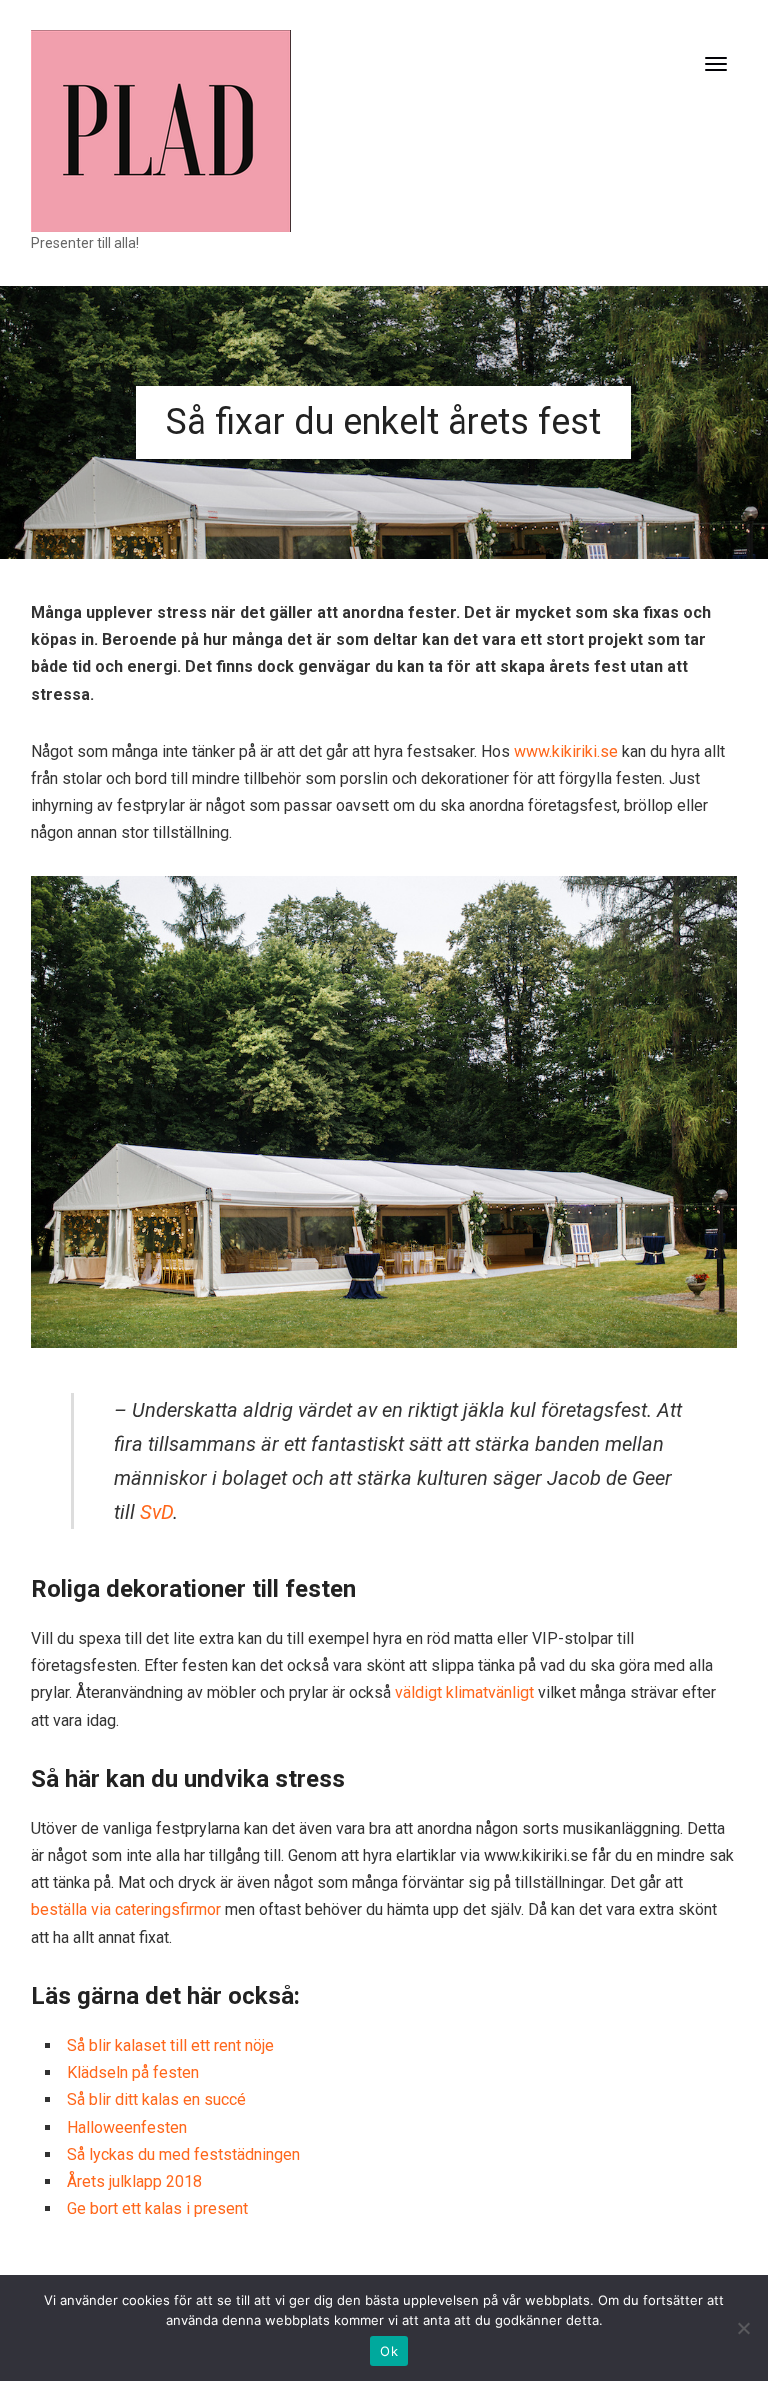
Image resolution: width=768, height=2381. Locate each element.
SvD (156, 1512)
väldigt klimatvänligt (464, 1692)
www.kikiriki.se (566, 751)
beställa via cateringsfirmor (126, 1909)
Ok (389, 2351)
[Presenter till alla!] (161, 129)
